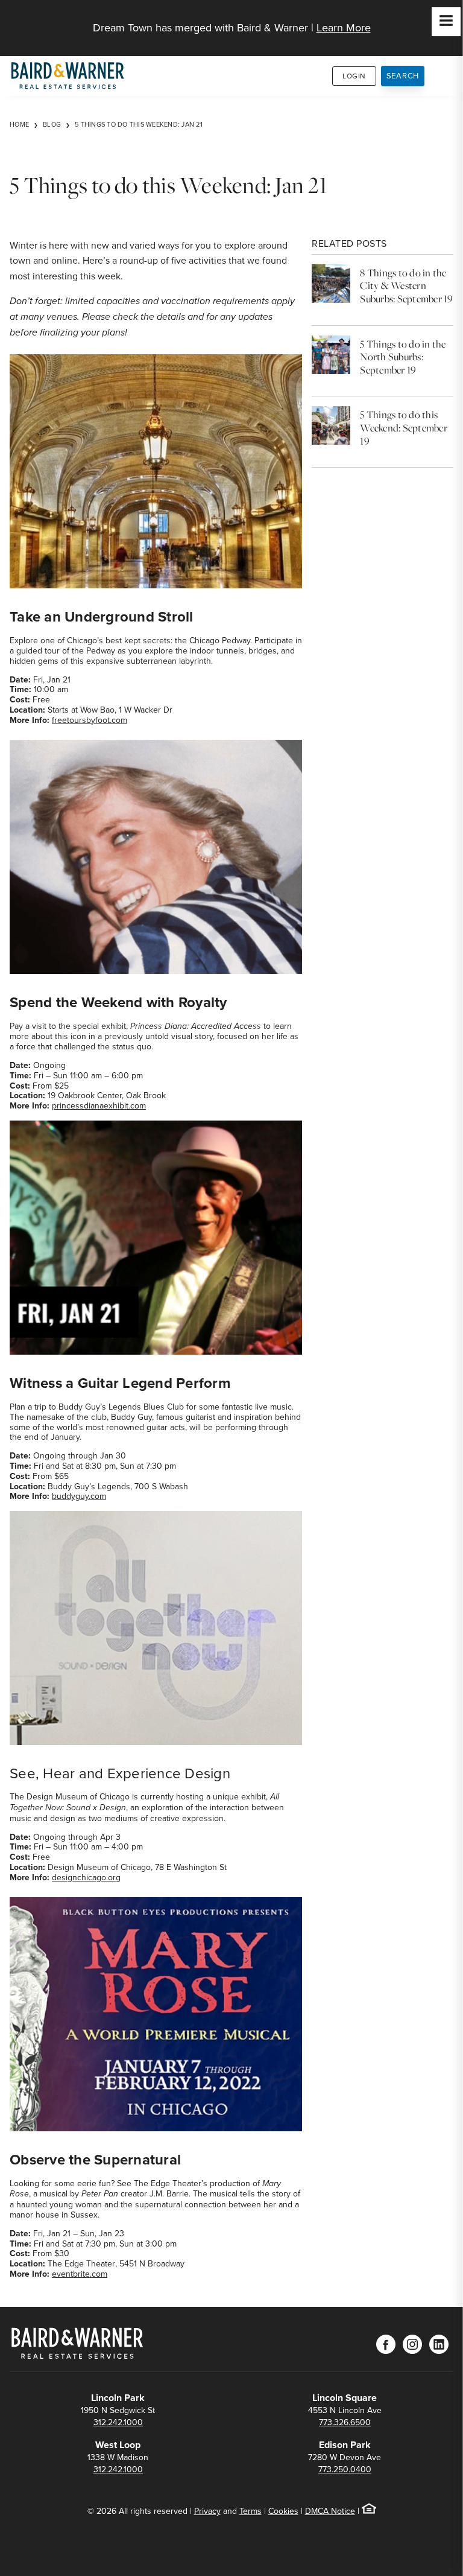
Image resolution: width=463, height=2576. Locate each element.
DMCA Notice (330, 2511)
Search (403, 75)
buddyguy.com (79, 1496)
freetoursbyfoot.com (90, 720)
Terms (250, 2511)
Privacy (207, 2511)
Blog (52, 124)
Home (19, 124)
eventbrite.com (80, 2274)
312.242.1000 (118, 2422)
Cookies (283, 2511)
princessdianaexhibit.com (99, 1105)
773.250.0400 (345, 2469)
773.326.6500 (345, 2422)
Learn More (344, 27)
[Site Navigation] (446, 22)
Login (354, 76)
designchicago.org (86, 1877)
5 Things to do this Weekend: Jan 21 (139, 124)
